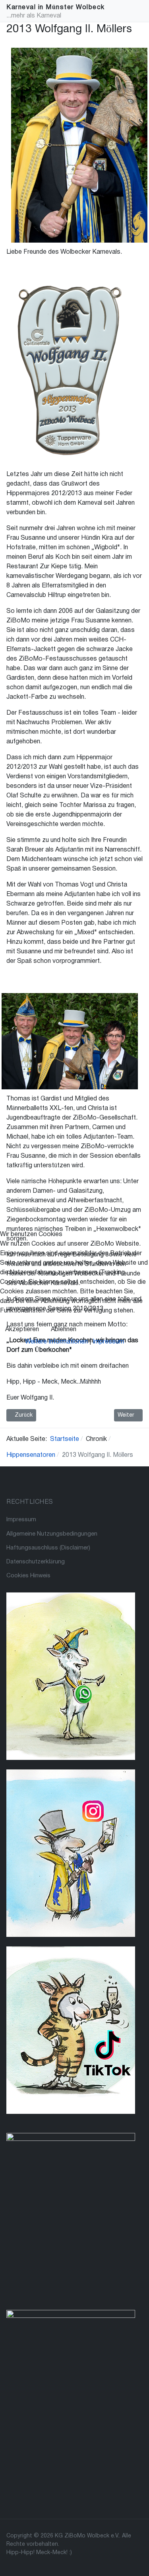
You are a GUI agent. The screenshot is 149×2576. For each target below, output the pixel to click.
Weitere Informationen (56, 1342)
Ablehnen (64, 1330)
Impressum (108, 1342)
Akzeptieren (22, 1330)
